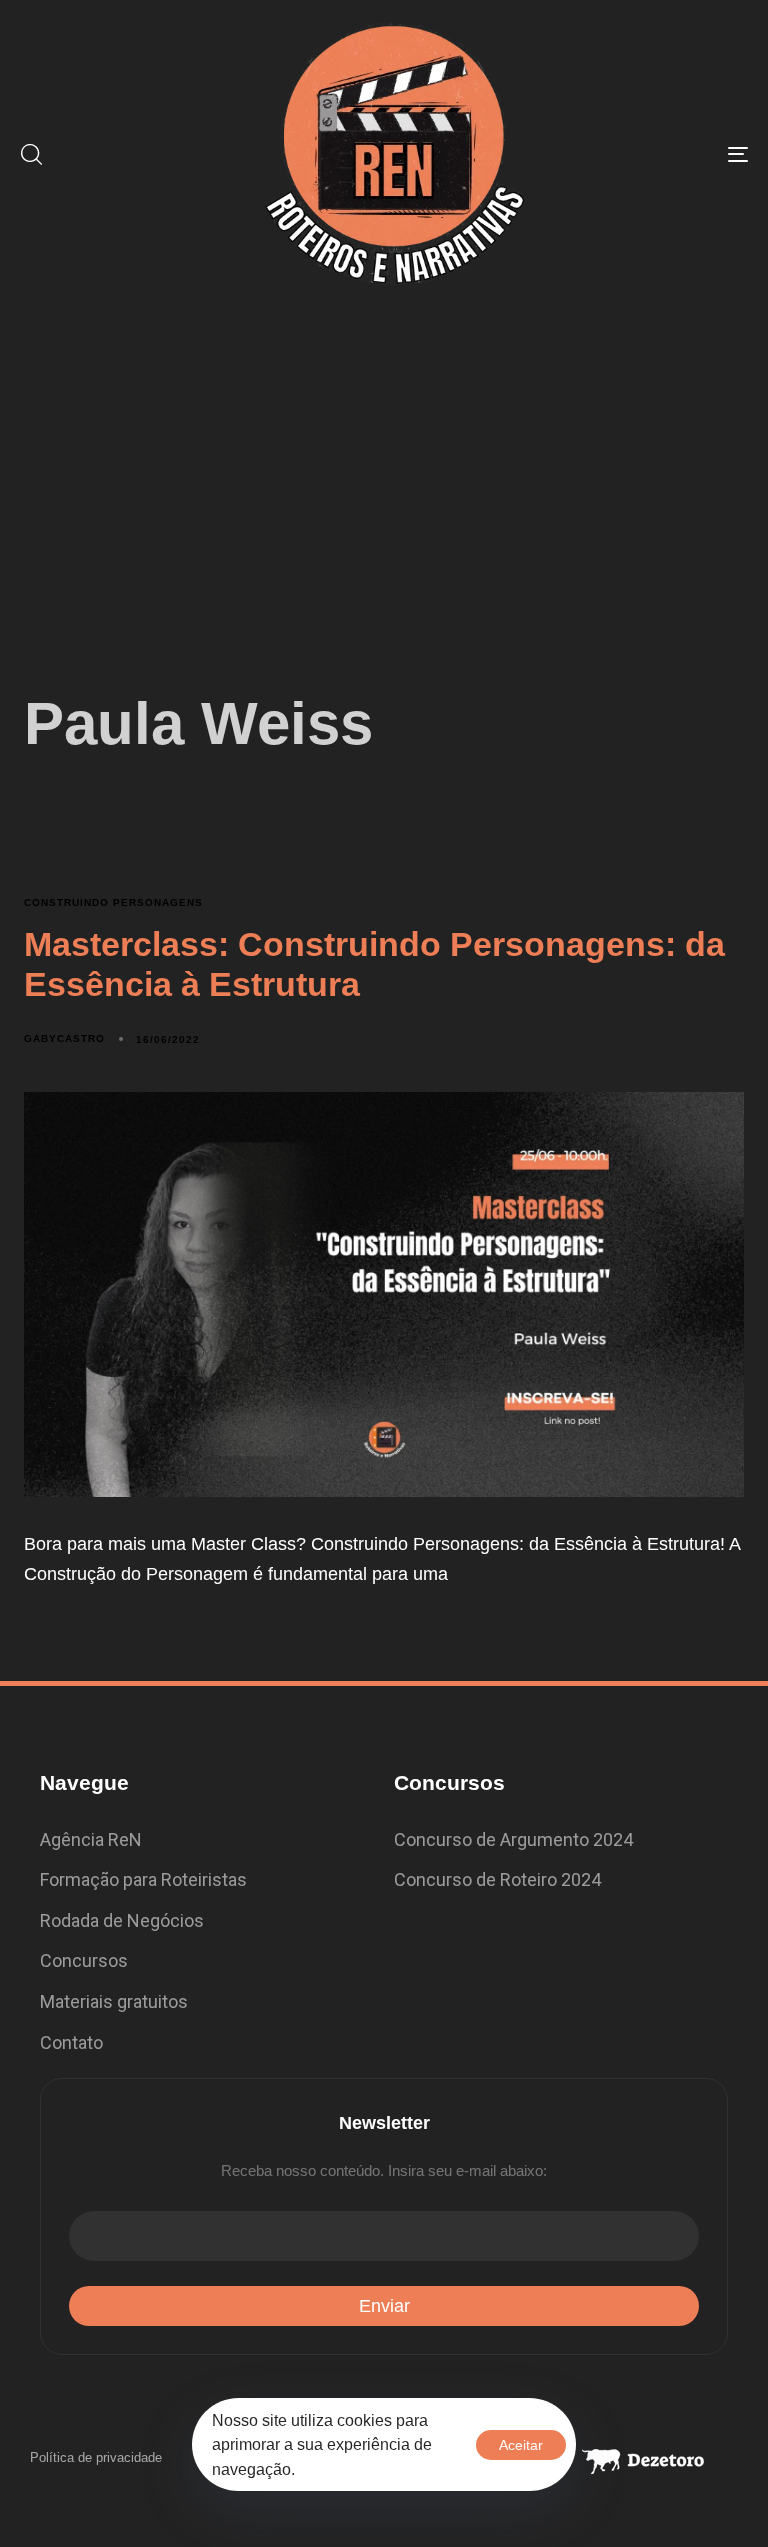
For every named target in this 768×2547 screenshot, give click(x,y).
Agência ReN (91, 1839)
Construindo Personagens (113, 902)
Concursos (84, 1960)
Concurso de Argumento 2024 (513, 1839)
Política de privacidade (96, 2457)
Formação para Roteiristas (143, 1879)
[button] (31, 154)
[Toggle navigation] (626, 154)
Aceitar (521, 2445)
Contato (71, 2042)
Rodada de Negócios (122, 1920)
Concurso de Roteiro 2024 (497, 1879)
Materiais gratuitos (114, 2001)
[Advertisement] (384, 458)
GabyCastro (64, 1038)
